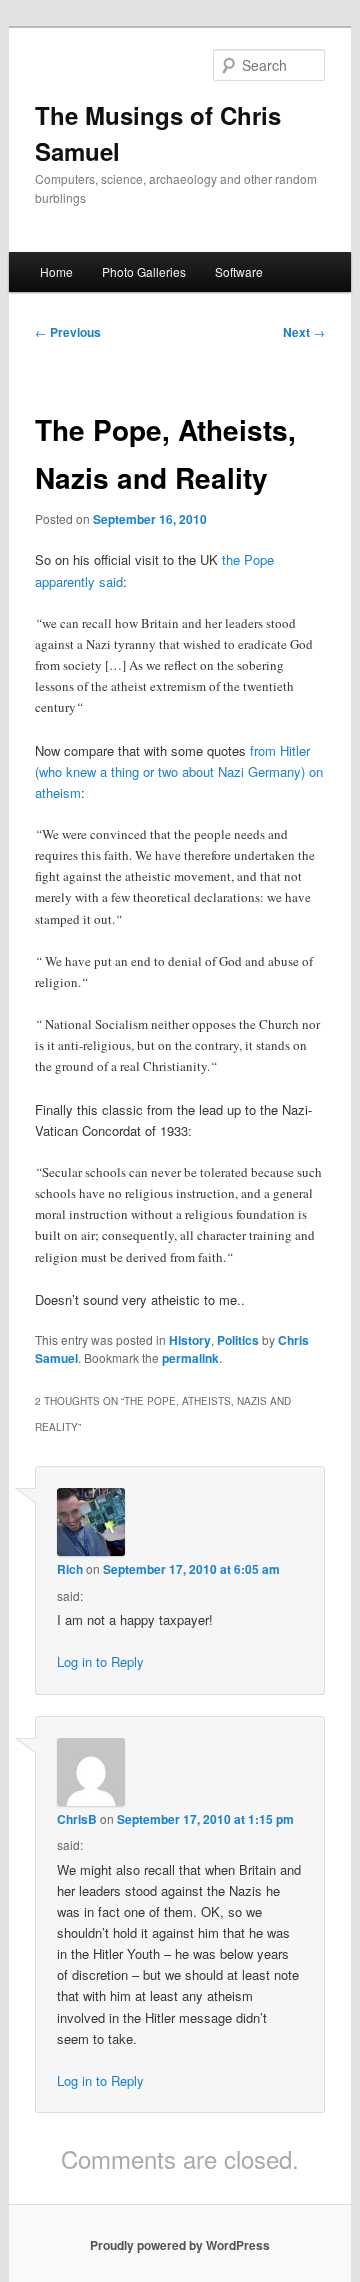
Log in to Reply (100, 1661)
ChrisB (77, 1819)
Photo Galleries (144, 271)
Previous (68, 332)
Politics (238, 1340)
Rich (70, 1569)
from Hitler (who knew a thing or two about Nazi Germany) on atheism (179, 771)
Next (304, 332)
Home (56, 271)
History (190, 1340)
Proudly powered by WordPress (180, 2245)
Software (239, 271)
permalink (190, 1358)
